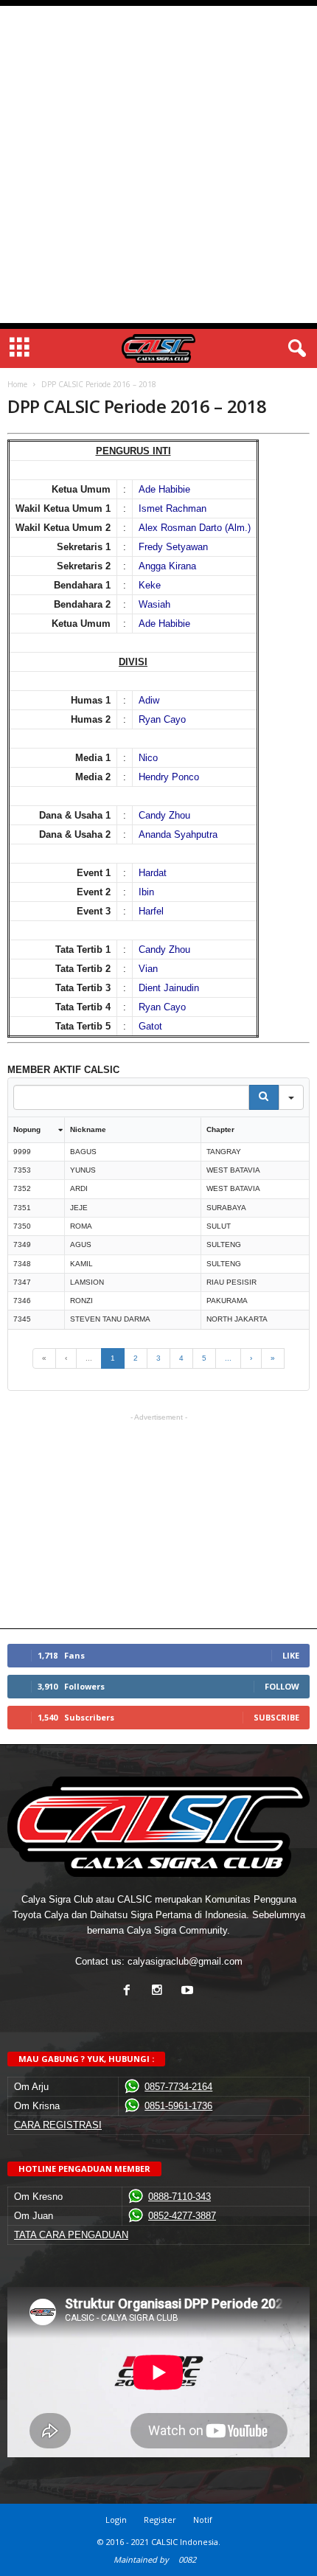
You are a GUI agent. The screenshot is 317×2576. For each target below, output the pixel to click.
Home (17, 384)
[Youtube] (189, 1992)
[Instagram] (160, 1992)
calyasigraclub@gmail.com (185, 1961)
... (89, 1358)
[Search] (264, 1097)
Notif (203, 2520)
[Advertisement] (158, 164)
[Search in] (291, 1097)
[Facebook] (130, 1992)
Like (291, 1655)
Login (116, 2520)
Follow (282, 1686)
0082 (187, 2559)
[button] (294, 349)
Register (160, 2520)
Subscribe (276, 1717)
